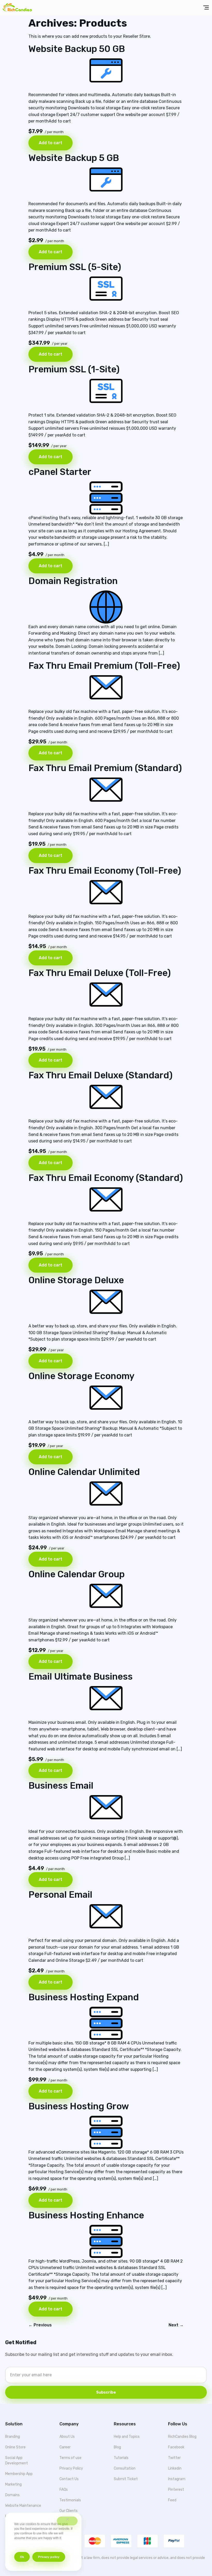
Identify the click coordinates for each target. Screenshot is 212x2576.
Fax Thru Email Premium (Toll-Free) (104, 666)
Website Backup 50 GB (77, 49)
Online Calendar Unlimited (84, 1472)
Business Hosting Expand (84, 1997)
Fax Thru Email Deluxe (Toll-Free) (100, 973)
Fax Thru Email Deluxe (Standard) (100, 1075)
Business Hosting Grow (79, 2106)
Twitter (174, 2458)
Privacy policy (49, 2557)
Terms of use (70, 2458)
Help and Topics (127, 2437)
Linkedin (175, 2468)
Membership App (19, 2474)
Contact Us (69, 2479)
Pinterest (176, 2490)
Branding (13, 2437)
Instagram (177, 2479)
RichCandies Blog (182, 2437)
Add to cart (51, 143)
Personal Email (60, 1895)
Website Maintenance (23, 2506)
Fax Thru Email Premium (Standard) (105, 768)
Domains (12, 2495)
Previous (40, 2325)
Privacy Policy (71, 2468)
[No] (67, 2521)
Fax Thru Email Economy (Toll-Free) (105, 871)
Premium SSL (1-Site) (74, 369)
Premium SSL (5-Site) (75, 267)
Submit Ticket (126, 2479)
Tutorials (121, 2458)
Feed (172, 2500)
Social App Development (17, 2460)
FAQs (64, 2490)
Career (65, 2447)
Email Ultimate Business (81, 1677)
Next (176, 2325)
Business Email (61, 1786)
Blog (117, 2447)
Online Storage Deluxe (76, 1280)
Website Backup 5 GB (74, 158)
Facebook (176, 2447)
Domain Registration (73, 581)
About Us (67, 2437)
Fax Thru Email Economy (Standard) (106, 1178)
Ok (22, 2557)
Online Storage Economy (81, 1376)
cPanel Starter (60, 472)
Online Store (15, 2447)
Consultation (125, 2468)
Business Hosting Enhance (86, 2215)
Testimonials (70, 2500)
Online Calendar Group (77, 1574)
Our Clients (69, 2511)
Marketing (13, 2484)
